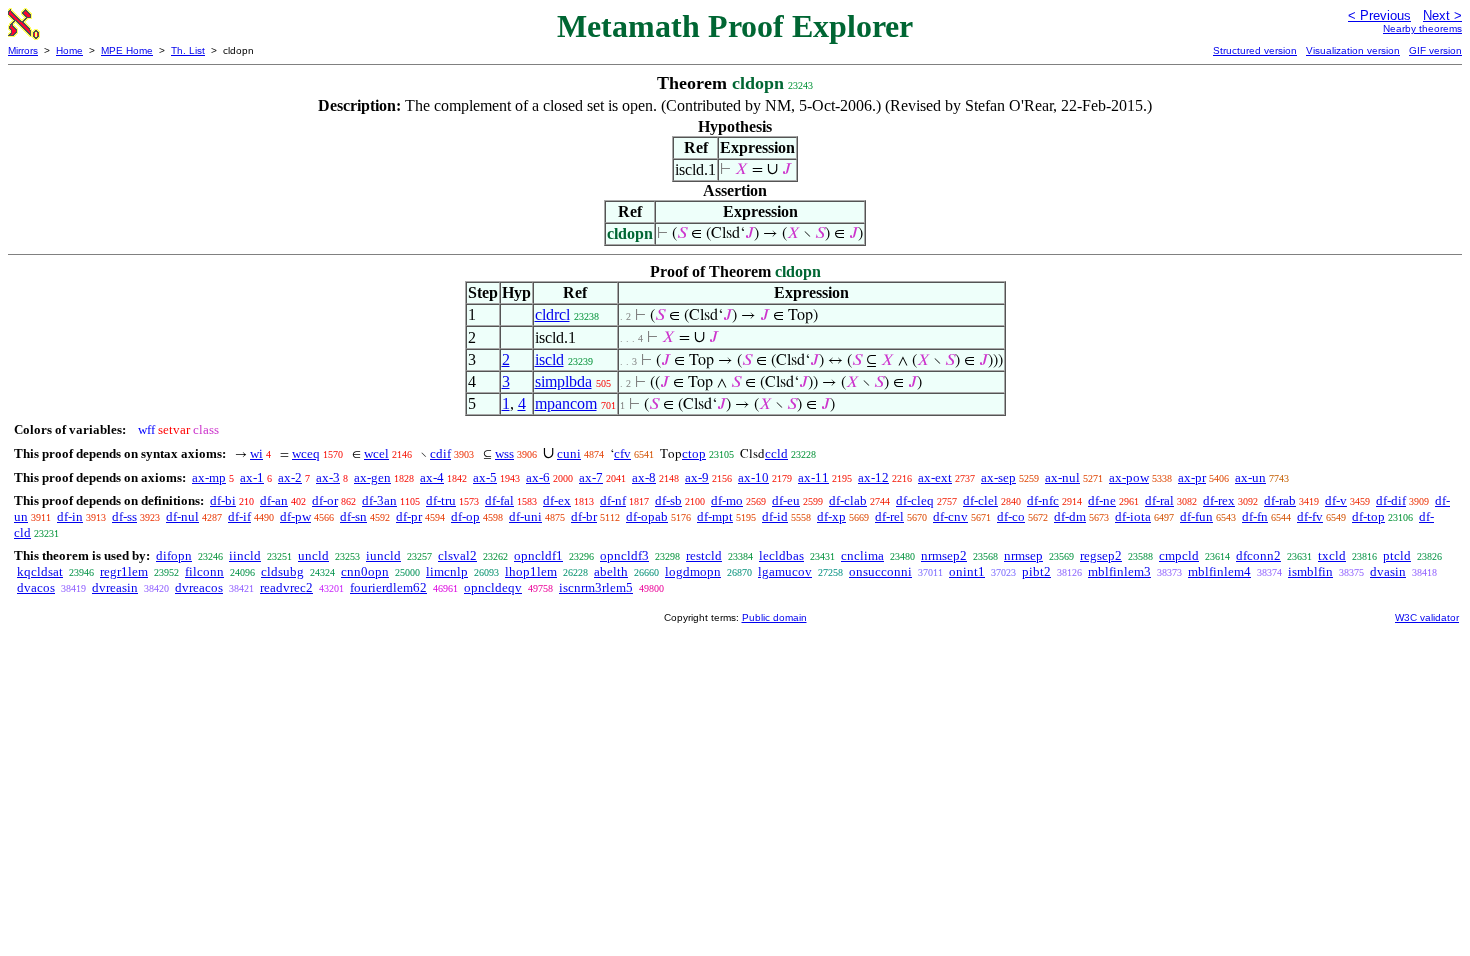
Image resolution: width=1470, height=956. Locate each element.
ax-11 (813, 477)
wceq (306, 453)
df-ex (557, 500)
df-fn (1255, 516)
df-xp (831, 516)
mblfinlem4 (1219, 571)
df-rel (889, 516)
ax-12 (873, 477)
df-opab (647, 516)
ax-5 (485, 477)
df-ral (1159, 500)
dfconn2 (1258, 555)
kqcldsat (40, 571)
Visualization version (1353, 50)
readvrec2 (286, 587)
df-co (1011, 516)
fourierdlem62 (388, 587)
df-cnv (950, 516)
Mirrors (23, 50)
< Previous (1379, 15)
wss (504, 453)
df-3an (379, 500)
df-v (1336, 500)
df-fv (1310, 516)
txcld (1332, 555)
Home (69, 50)
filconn (204, 571)
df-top (1368, 516)
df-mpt (715, 516)
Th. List (188, 50)
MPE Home (127, 50)
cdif (440, 453)
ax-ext (935, 477)
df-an (274, 500)
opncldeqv (493, 587)
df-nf (613, 500)
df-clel (980, 500)
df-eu (786, 500)
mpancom (566, 403)
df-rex (1219, 500)
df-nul (182, 516)
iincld (245, 555)
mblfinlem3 (1119, 571)
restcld (704, 555)
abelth (611, 571)
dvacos (36, 587)
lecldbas (781, 555)
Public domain (774, 617)
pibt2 (1036, 571)
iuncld (383, 555)
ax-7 (591, 477)
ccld (776, 453)
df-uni (525, 516)
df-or (325, 500)
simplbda (563, 381)
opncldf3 (624, 555)
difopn (174, 555)
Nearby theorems (1422, 28)
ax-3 (328, 477)
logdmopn (693, 571)
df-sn (353, 516)
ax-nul (1062, 477)
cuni (569, 453)
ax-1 (252, 477)
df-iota (1133, 516)
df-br (584, 516)
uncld (313, 555)
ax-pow (1129, 477)
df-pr (409, 516)
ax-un (1250, 477)
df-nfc (1043, 500)
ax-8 (644, 477)
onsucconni (880, 571)
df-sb (668, 500)
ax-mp (209, 477)
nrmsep (1023, 555)
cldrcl (552, 314)
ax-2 (290, 477)
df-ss (124, 516)
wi (256, 453)
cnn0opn (365, 571)
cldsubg (282, 571)
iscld (549, 359)
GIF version (1435, 50)
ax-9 (697, 477)
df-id (775, 516)
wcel (376, 453)
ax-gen (372, 477)
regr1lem (124, 571)
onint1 (967, 571)
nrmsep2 (944, 555)
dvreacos (199, 587)
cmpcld (1179, 555)
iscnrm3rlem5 (596, 587)
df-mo (727, 500)
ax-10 (753, 477)
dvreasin (115, 587)
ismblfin (1310, 571)
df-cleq (915, 500)
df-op (465, 516)
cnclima (862, 555)
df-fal (499, 500)
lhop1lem (531, 571)
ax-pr (1192, 477)
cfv (622, 453)
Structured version (1255, 50)
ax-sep (998, 477)
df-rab (1280, 500)
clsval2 (457, 555)
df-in (70, 516)
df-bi (223, 500)
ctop (694, 453)
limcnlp (447, 571)
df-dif (1391, 500)
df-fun (1196, 516)
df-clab (848, 500)
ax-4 (432, 477)
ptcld (1397, 555)
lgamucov (785, 571)
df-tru (441, 500)
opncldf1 (538, 555)
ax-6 (538, 477)
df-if (239, 516)
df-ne (1102, 500)
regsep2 (1101, 555)
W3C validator (1427, 617)
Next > (1442, 15)
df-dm (1070, 516)
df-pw (295, 516)
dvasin (1388, 571)
